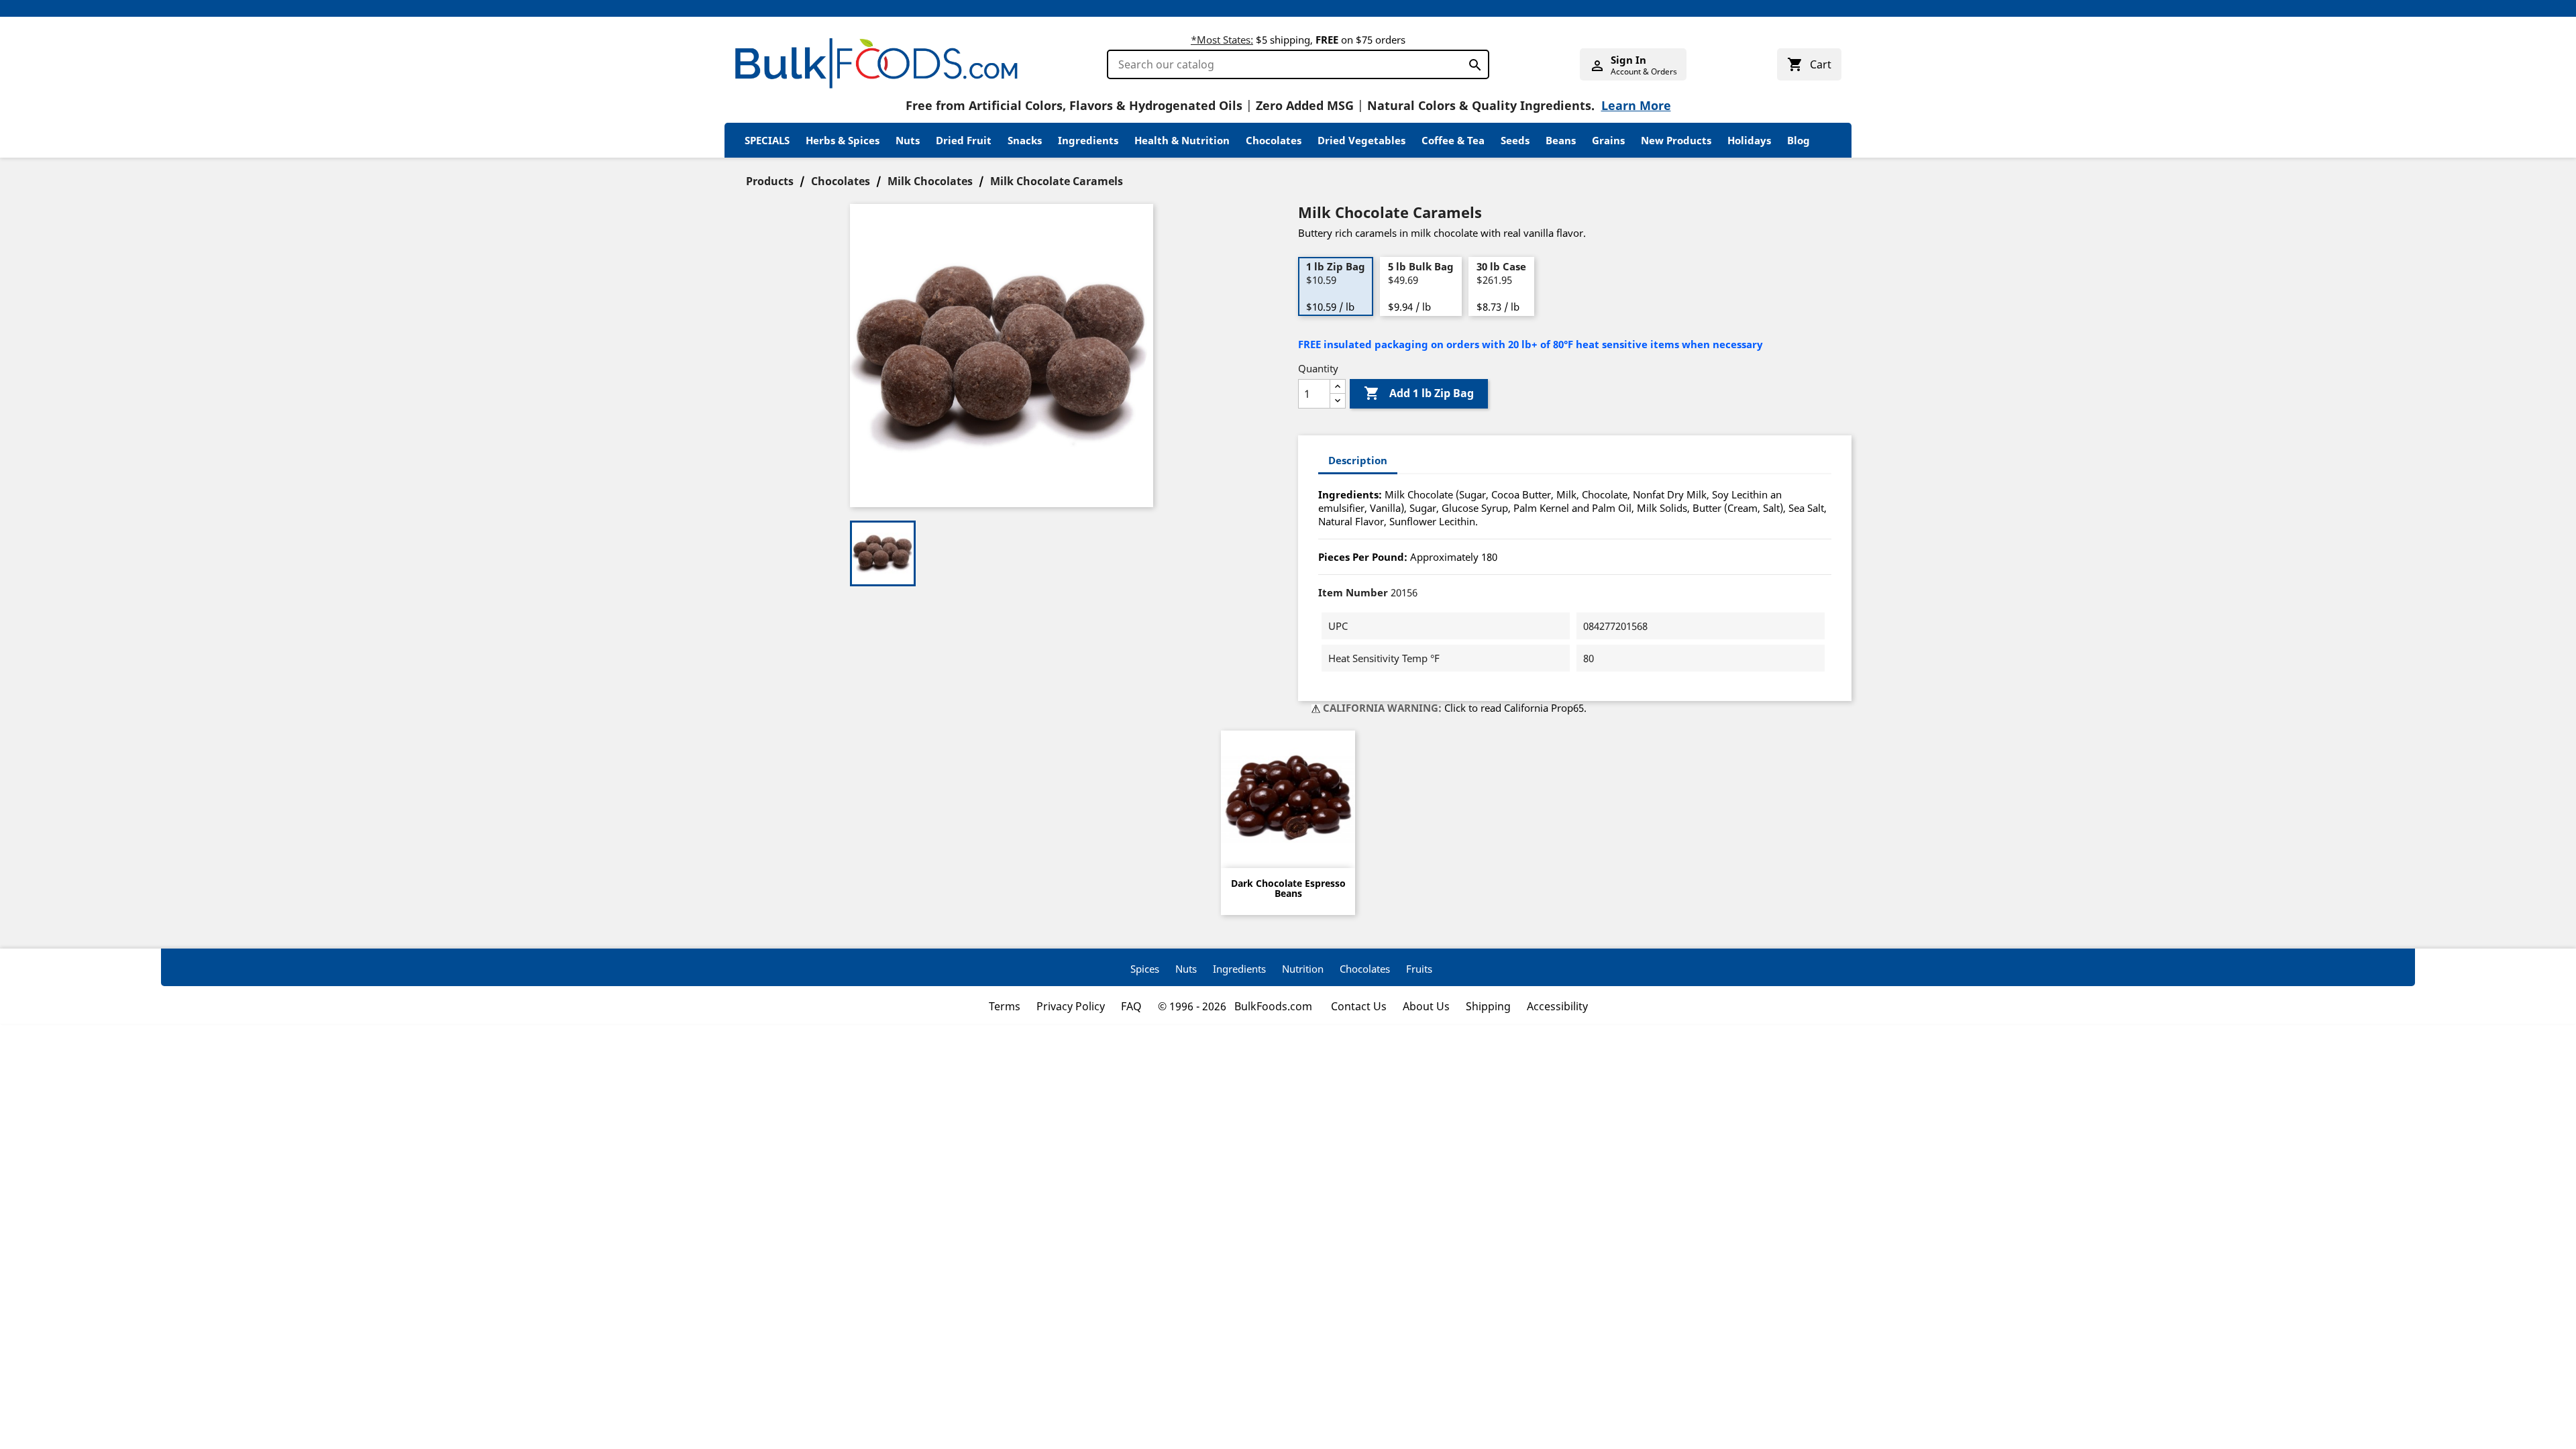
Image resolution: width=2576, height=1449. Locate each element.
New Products (1676, 140)
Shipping (1488, 1006)
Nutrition (1303, 969)
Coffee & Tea (1453, 140)
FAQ (1131, 1006)
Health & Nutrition (1182, 140)
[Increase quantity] (1338, 387)
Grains (1608, 140)
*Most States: (1222, 40)
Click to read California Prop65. (1515, 708)
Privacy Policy (1071, 1006)
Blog (1799, 140)
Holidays (1749, 140)
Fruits (1419, 969)
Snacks (1025, 140)
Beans (1561, 140)
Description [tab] (1358, 460)
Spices (1145, 969)
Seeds (1515, 140)
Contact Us (1359, 1006)
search (1471, 62)
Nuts (908, 140)
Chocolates (1274, 140)
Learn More (1636, 105)
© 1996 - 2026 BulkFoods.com (1236, 1006)
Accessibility (1557, 1006)
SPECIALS (767, 140)
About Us (1426, 1006)
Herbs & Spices (843, 140)
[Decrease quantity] (1338, 401)
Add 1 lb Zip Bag (1419, 393)
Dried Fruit (964, 140)
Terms (1005, 1006)
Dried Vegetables (1361, 140)
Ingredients (1088, 140)
